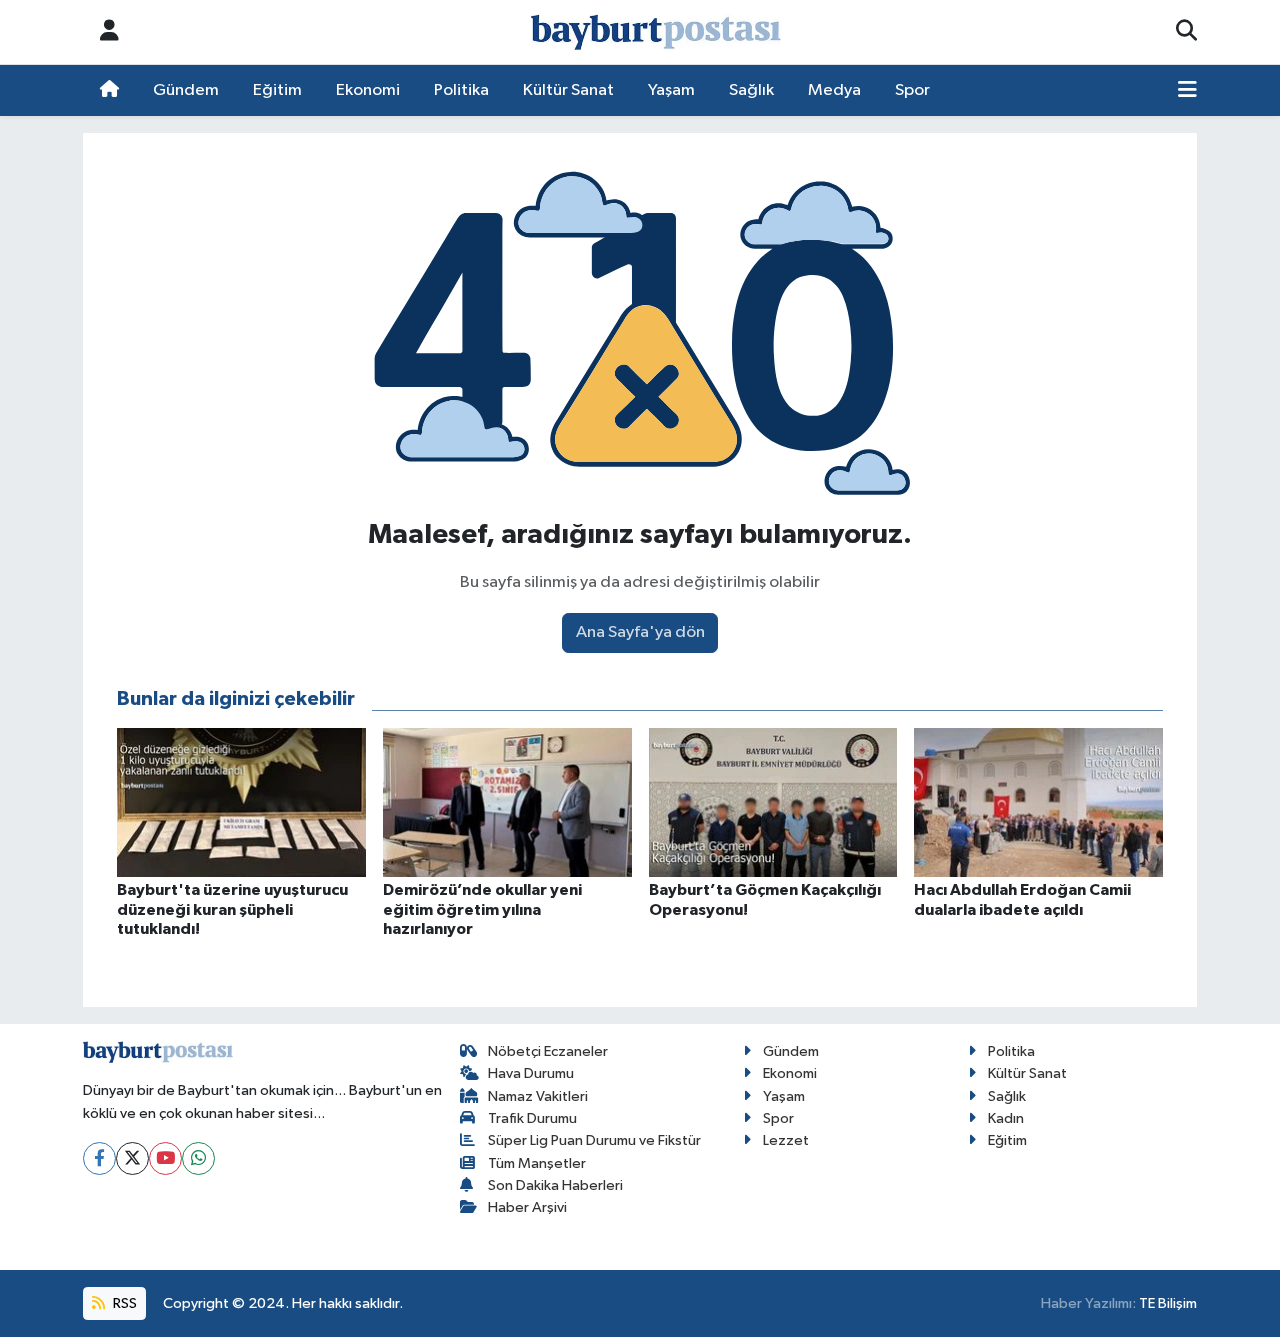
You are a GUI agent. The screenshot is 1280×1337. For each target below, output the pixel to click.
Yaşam (671, 90)
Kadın (1006, 1118)
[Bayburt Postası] (656, 32)
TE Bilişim (1168, 1303)
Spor (912, 90)
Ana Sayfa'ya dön (640, 632)
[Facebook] (99, 1158)
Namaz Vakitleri (538, 1096)
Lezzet (786, 1140)
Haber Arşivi (527, 1207)
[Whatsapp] (198, 1158)
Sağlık (751, 90)
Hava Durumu (531, 1073)
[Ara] (1186, 32)
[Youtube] (165, 1158)
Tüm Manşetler (537, 1163)
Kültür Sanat (568, 90)
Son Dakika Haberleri (555, 1185)
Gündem (186, 90)
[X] (132, 1158)
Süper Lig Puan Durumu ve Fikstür (594, 1140)
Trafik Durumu (532, 1118)
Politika (461, 90)
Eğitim (277, 90)
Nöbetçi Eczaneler (548, 1051)
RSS (123, 1303)
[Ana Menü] (1187, 91)
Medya (834, 90)
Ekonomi (368, 90)
